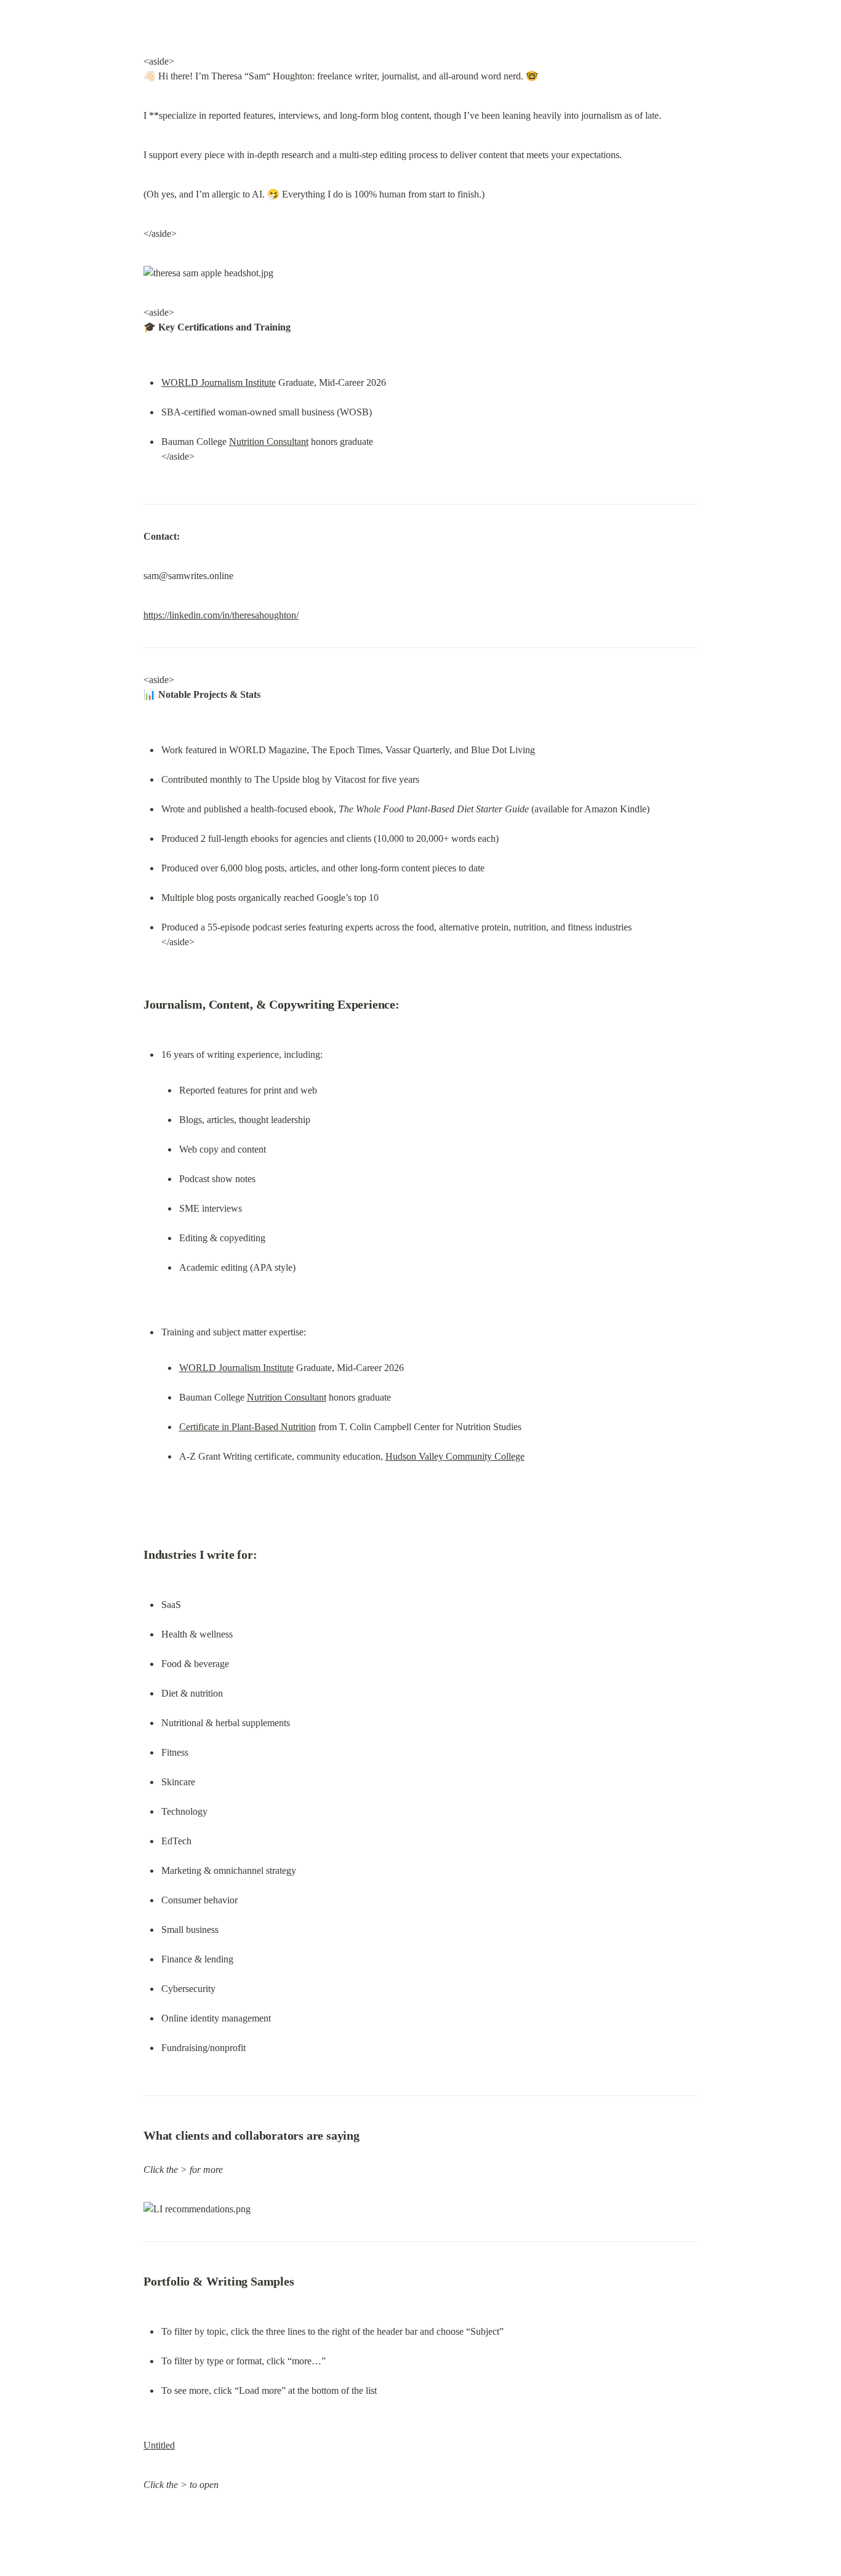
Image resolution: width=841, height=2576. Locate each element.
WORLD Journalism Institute (219, 382)
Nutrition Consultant (269, 442)
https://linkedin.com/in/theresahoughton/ (221, 615)
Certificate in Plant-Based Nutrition (247, 1427)
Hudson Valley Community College (455, 1456)
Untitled (159, 2445)
